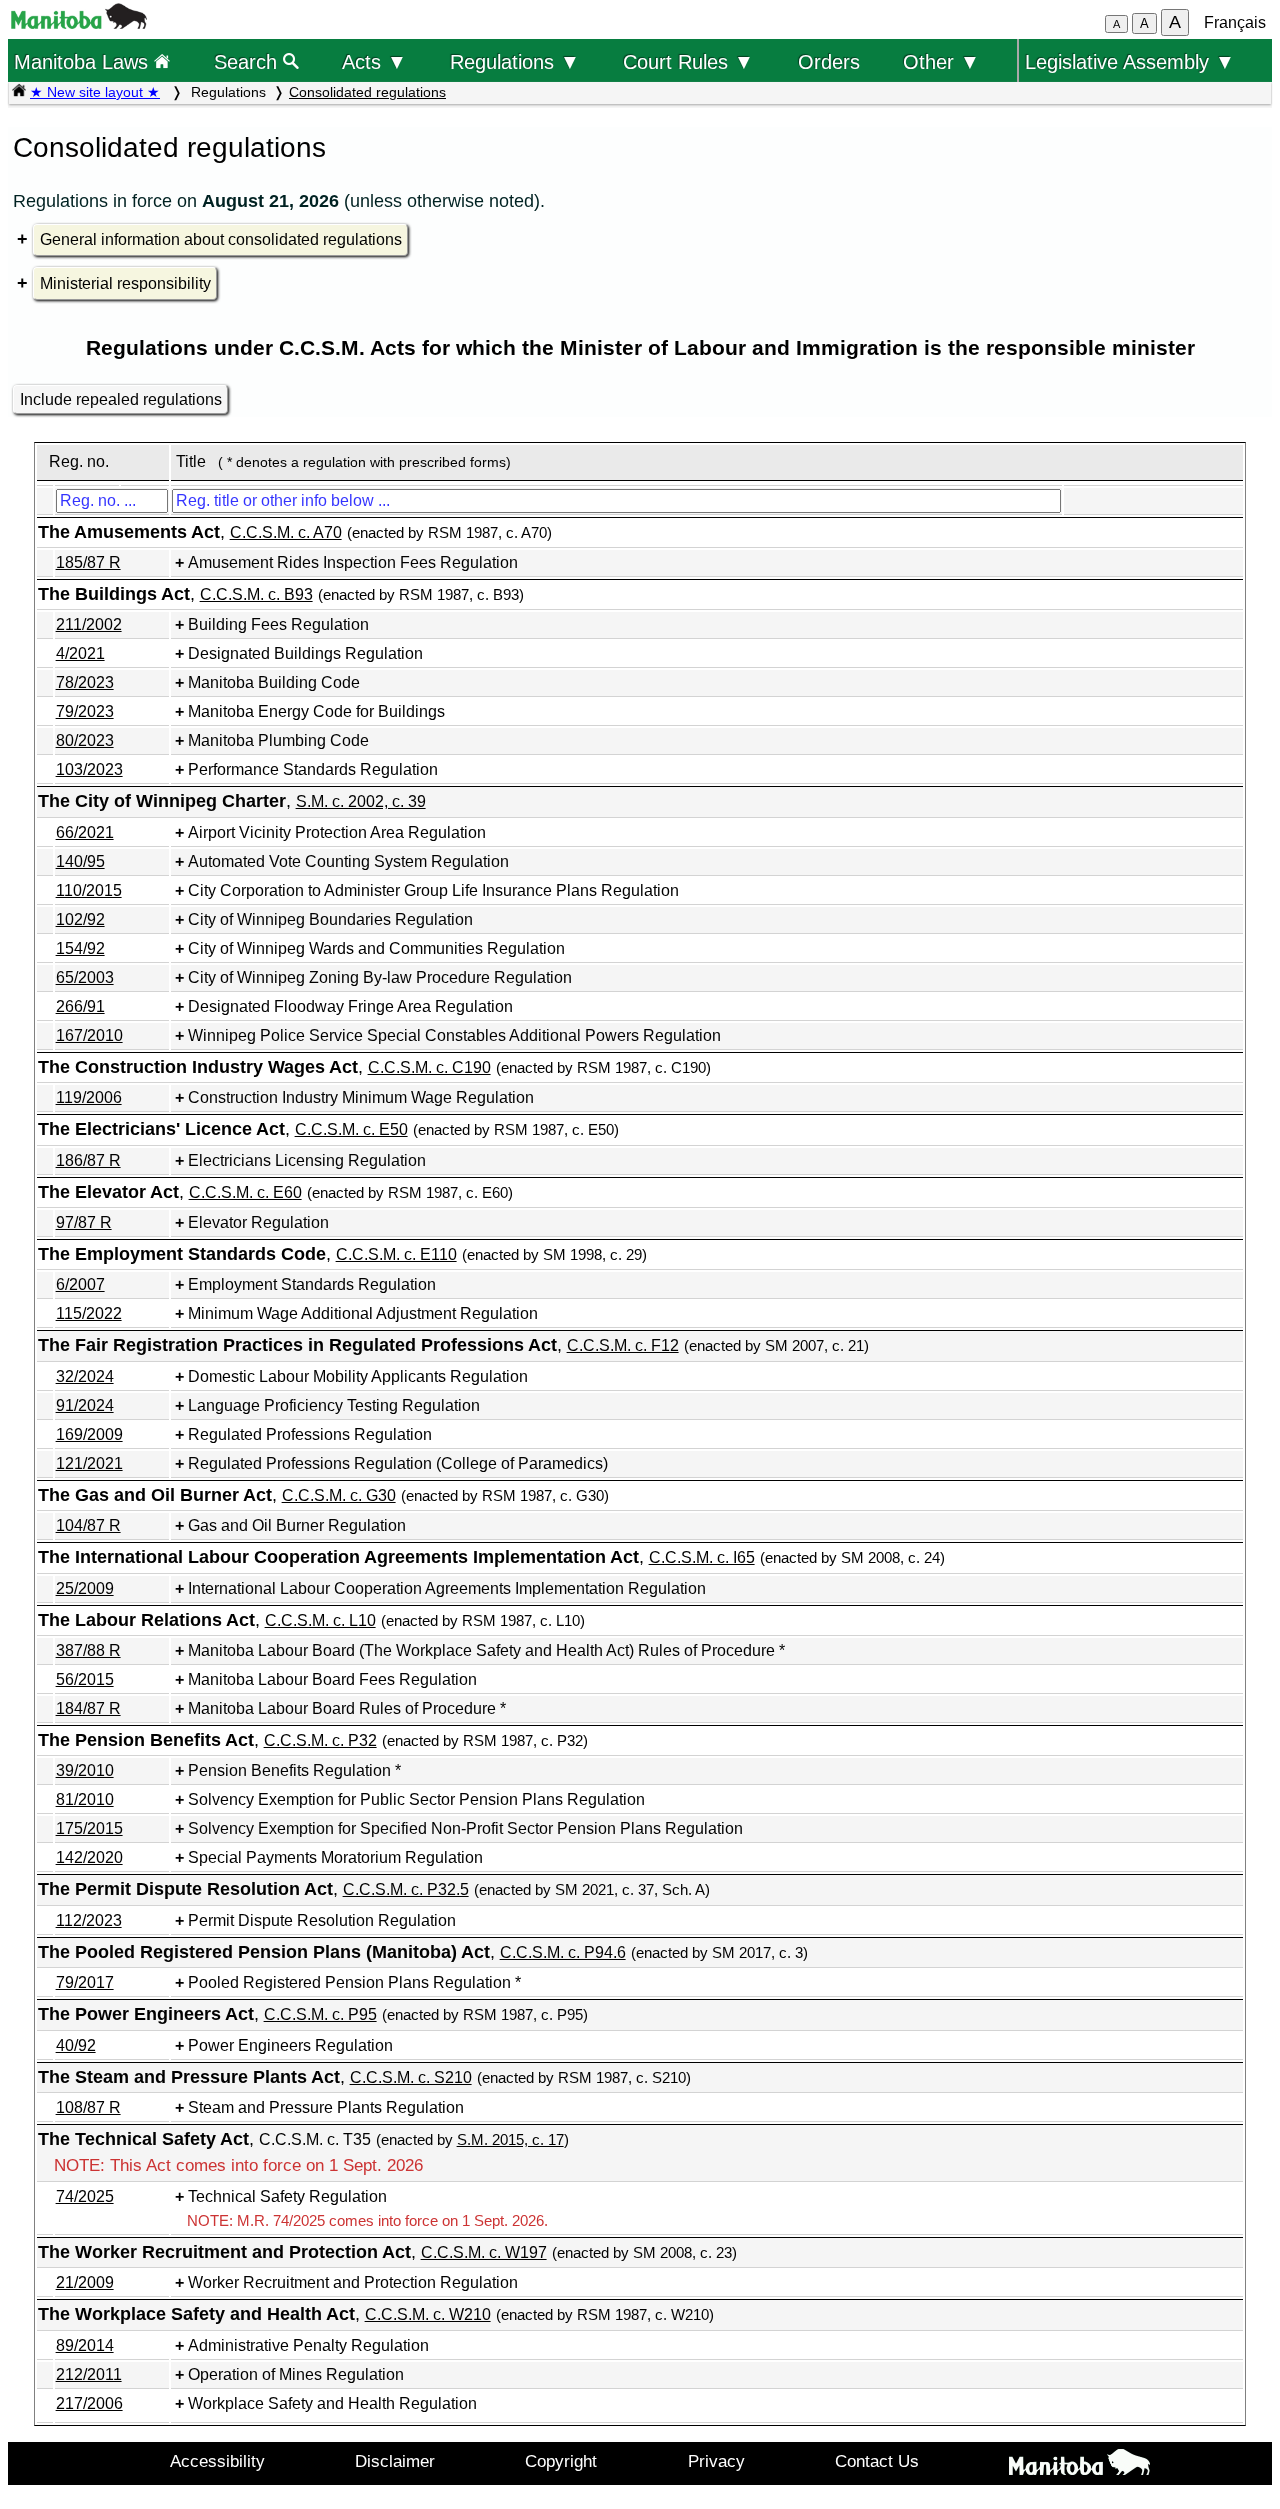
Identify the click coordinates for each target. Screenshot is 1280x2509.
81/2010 (85, 1799)
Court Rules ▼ (688, 61)
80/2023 (85, 740)
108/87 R (88, 2107)
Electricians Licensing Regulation (307, 1160)
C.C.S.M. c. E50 (351, 1129)
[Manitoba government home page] (79, 23)
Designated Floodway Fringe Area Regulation (350, 1006)
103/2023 (89, 769)
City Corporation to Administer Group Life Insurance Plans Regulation (433, 890)
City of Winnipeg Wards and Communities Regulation (376, 948)
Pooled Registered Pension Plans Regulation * (354, 1982)
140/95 (80, 861)
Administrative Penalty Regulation (308, 2345)
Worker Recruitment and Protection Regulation (353, 2282)
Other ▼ (941, 61)
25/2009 (85, 1588)
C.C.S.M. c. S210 (411, 2077)
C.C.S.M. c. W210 (428, 2314)
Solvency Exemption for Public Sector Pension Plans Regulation (416, 1799)
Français (1235, 22)
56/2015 (85, 1679)
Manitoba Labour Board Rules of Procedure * (347, 1708)
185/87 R (88, 562)
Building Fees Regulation (278, 624)
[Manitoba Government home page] (1079, 2466)
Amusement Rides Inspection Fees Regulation (353, 562)
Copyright (561, 2461)
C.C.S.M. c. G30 (339, 1495)
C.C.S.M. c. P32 (320, 1740)
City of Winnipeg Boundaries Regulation (330, 919)
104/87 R (88, 1525)
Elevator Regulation (258, 1222)
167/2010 (89, 1035)
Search (248, 61)
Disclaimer (395, 2461)
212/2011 (89, 2374)
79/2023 (85, 711)
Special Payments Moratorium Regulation (335, 1857)
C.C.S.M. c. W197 (484, 2252)
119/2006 (89, 1097)
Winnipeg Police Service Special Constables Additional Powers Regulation (454, 1035)
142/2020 (89, 1857)
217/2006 (89, 2403)
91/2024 (85, 1405)
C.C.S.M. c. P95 (320, 2014)
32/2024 (85, 1376)
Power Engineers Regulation (290, 2045)
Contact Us (877, 2461)
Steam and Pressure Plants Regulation (326, 2107)
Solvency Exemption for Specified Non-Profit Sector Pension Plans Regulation (465, 1828)
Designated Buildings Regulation (305, 653)
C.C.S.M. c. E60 (245, 1192)
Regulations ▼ (515, 61)
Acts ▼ (374, 61)
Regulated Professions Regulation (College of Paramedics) (398, 1463)
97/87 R (84, 1222)
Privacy (716, 2461)
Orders (829, 61)
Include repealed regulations (121, 399)
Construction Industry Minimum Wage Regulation (361, 1097)
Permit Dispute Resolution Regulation (322, 1920)
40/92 (76, 2045)
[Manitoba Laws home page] (19, 92)
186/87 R (88, 1160)
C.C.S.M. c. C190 (429, 1067)
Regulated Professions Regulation (310, 1434)
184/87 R (88, 1708)
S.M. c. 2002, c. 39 (361, 801)
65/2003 (85, 977)
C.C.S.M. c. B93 (256, 594)
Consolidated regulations (367, 92)
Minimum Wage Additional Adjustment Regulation (363, 1313)
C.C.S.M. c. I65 (702, 1557)
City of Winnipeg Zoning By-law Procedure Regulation (380, 977)
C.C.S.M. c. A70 (286, 532)
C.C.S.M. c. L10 (320, 1620)
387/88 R (88, 1650)
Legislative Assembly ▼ (1130, 61)
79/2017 (85, 1982)
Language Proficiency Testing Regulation (334, 1405)
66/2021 (85, 832)
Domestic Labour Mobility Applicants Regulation (358, 1376)
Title (191, 461)
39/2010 (85, 1770)
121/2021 (89, 1463)
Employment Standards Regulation (312, 1284)
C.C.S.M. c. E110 (396, 1254)
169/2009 (89, 1434)
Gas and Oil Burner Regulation (297, 1525)
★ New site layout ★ (95, 92)
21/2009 (85, 2282)
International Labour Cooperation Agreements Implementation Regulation (447, 1588)
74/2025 (85, 2196)
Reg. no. (79, 461)
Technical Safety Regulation (287, 2196)
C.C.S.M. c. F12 (623, 1345)
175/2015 (89, 1828)
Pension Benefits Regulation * (294, 1770)
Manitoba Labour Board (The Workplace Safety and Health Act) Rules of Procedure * (486, 1650)
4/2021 (80, 653)
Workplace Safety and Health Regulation (332, 2403)
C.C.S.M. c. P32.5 (406, 1889)
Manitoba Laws (84, 61)
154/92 (80, 948)
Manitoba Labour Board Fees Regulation (332, 1679)
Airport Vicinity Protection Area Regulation (337, 832)
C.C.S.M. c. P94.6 (563, 1952)
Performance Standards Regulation (313, 769)
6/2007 (80, 1284)
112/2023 (89, 1920)
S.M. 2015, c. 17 (510, 2139)
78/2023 (85, 682)
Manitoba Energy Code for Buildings (316, 711)
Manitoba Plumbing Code (278, 740)
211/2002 (89, 624)
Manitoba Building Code (274, 682)
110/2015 (89, 890)
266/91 (80, 1006)
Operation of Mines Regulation (296, 2374)
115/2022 (89, 1313)
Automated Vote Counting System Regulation (348, 861)
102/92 (80, 919)
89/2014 (85, 2345)
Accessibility (217, 2461)
